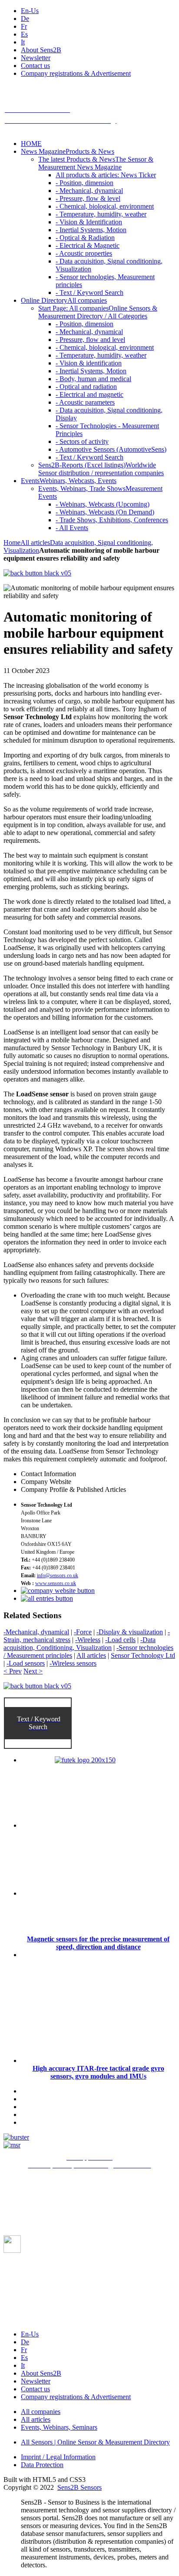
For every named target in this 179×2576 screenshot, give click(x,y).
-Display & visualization (130, 1632)
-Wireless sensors (73, 1663)
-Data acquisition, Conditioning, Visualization (80, 1644)
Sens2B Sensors (80, 2487)
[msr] (12, 2145)
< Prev (13, 1671)
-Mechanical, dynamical (36, 1632)
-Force (83, 1632)
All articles (35, 543)
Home (12, 543)
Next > (33, 1671)
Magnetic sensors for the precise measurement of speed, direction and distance (98, 1943)
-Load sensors (26, 1663)
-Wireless (88, 1640)
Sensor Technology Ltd (143, 1655)
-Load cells (120, 1640)
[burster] (16, 2137)
